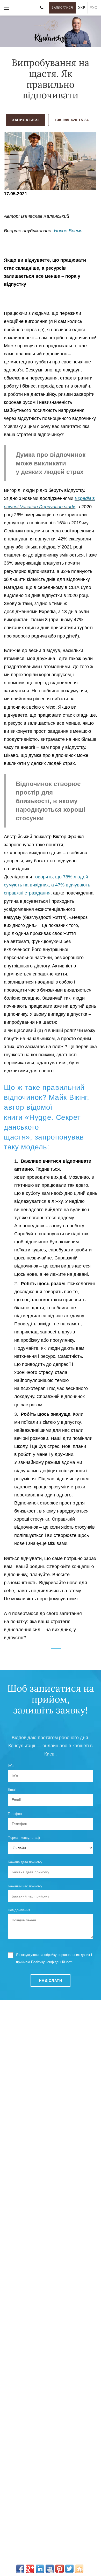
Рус (93, 8)
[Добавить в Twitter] (69, 2569)
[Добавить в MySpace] (50, 2569)
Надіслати (50, 1981)
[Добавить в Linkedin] (40, 2569)
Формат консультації (24, 1838)
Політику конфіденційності (52, 1962)
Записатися (62, 8)
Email (12, 1790)
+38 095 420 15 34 (72, 120)
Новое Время (68, 231)
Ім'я (11, 1766)
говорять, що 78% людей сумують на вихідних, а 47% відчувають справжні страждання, (47, 885)
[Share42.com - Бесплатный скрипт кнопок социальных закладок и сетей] (79, 2569)
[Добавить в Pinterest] (60, 2569)
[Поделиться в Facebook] (20, 2569)
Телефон (15, 1814)
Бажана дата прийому (25, 1862)
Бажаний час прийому (25, 1886)
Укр (82, 8)
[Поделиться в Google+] (30, 2569)
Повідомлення (19, 1910)
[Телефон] (41, 8)
